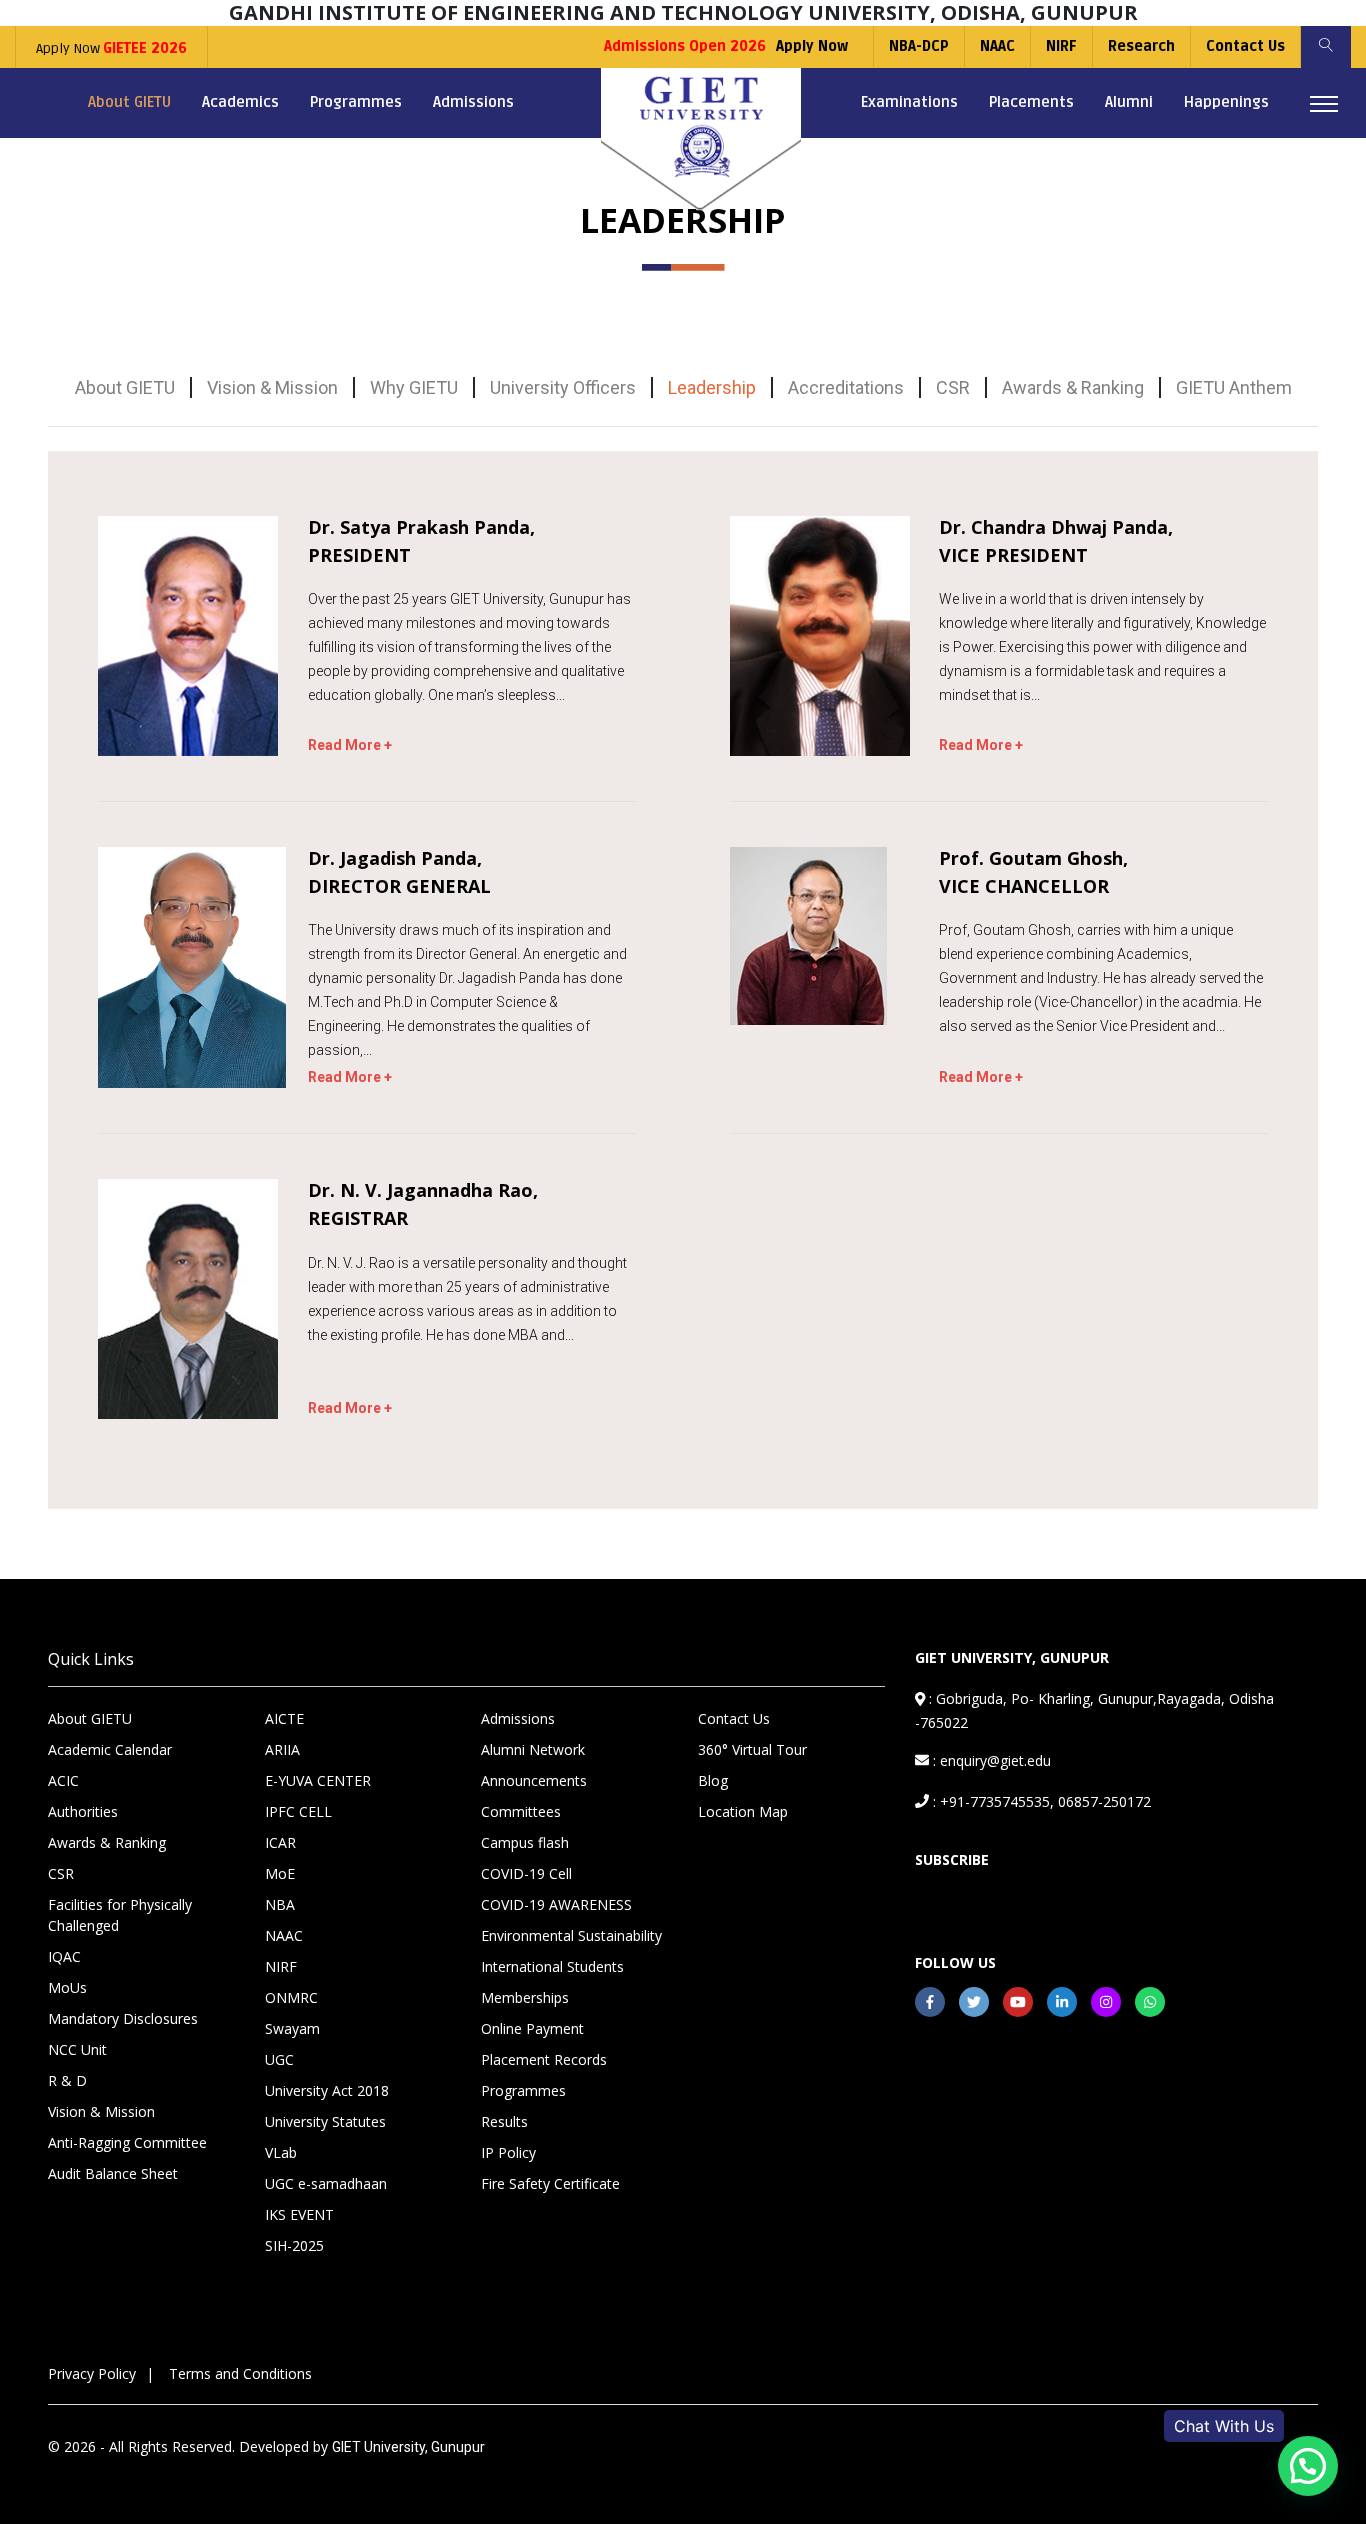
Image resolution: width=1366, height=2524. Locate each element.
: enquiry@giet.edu (990, 1760)
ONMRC (291, 1997)
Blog (713, 1780)
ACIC (63, 1780)
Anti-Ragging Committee (127, 2142)
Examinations (909, 102)
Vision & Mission (272, 387)
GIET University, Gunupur (408, 2447)
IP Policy (508, 2152)
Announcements (534, 1780)
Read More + (350, 745)
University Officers (563, 387)
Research (1141, 46)
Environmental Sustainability (571, 1935)
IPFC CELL (298, 1811)
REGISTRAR (358, 1218)
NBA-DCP (919, 46)
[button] (1308, 2466)
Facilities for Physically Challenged (120, 1915)
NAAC (997, 46)
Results (504, 2121)
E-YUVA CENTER (318, 1780)
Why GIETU (414, 387)
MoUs (67, 1987)
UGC (279, 2059)
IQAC (64, 1956)
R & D (67, 2080)
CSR (953, 387)
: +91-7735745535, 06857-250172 (1040, 1801)
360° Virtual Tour (752, 1749)
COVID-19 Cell (526, 1873)
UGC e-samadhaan (326, 2183)
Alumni (1129, 102)
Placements (1031, 102)
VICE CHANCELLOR (1024, 886)
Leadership (712, 387)
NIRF (1061, 46)
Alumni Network (533, 1749)
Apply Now (111, 48)
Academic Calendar (110, 1749)
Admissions (473, 102)
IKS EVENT (299, 2214)
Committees (521, 1811)
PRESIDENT (359, 555)
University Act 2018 (327, 2090)
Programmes (356, 102)
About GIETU (129, 102)
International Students (552, 1966)
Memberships (525, 1997)
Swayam (292, 2028)
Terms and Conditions (240, 2373)
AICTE (284, 1718)
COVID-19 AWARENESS (556, 1904)
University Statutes (325, 2121)
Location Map (743, 1811)
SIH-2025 (294, 2245)
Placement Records (544, 2059)
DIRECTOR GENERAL (399, 886)
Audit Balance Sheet (113, 2173)
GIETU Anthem (1234, 387)
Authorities (83, 1811)
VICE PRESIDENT (1013, 555)
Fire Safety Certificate (550, 2183)
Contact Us (1245, 46)
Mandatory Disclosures (123, 2018)
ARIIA (282, 1749)
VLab (281, 2152)
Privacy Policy (92, 2373)
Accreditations (846, 387)
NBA (280, 1904)
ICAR (280, 1842)
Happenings (1226, 102)
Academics (240, 102)
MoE (280, 1873)
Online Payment (532, 2028)
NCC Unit (77, 2049)
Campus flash (525, 1842)
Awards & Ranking (1073, 387)
